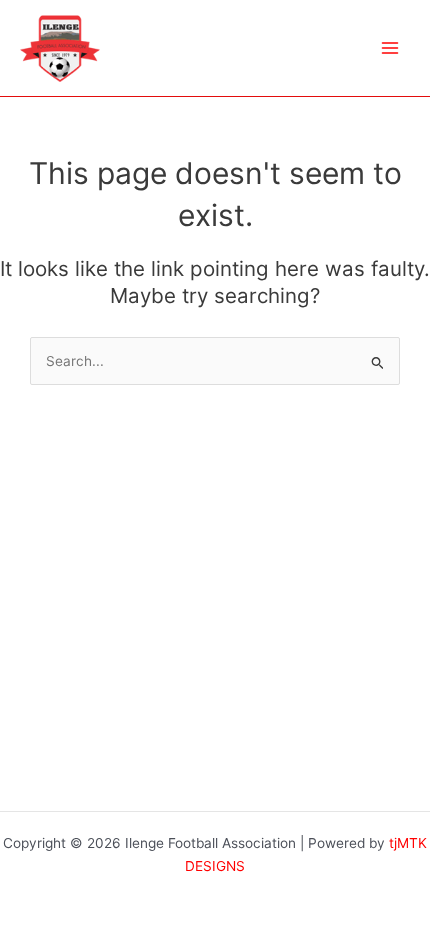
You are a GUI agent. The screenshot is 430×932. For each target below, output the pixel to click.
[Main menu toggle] (390, 48)
